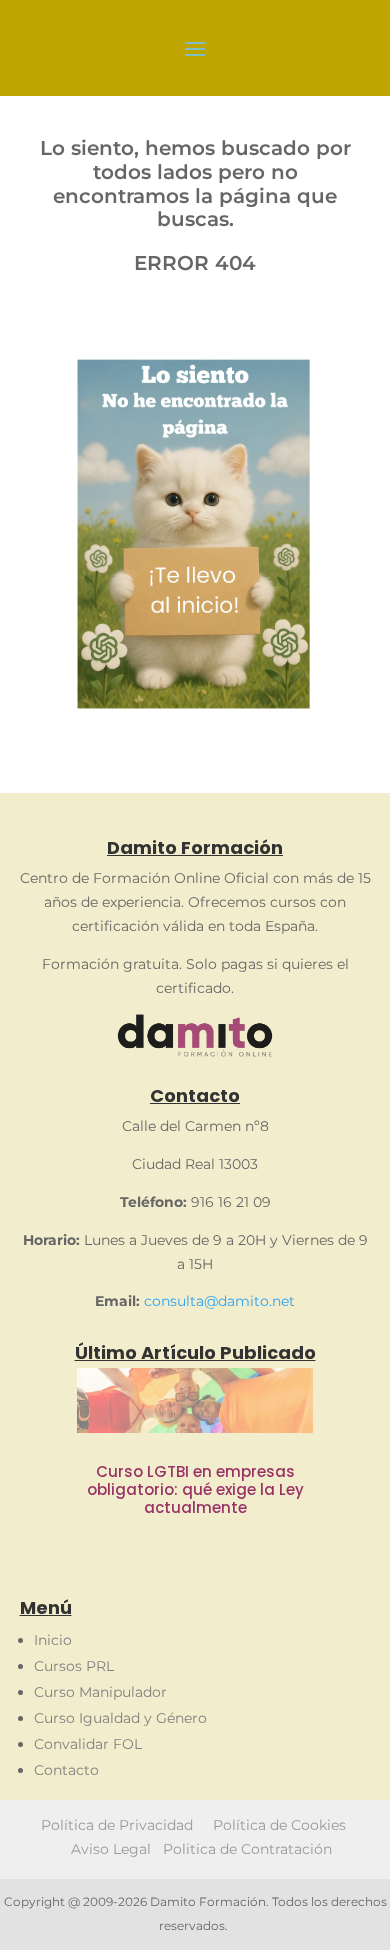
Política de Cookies (281, 1825)
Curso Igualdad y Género (120, 1718)
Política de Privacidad (117, 1825)
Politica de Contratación (247, 1849)
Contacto (66, 1770)
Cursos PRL (74, 1666)
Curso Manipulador (100, 1692)
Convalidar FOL (88, 1744)
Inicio (53, 1640)
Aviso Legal (111, 1849)
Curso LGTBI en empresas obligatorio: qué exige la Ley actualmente (195, 1489)
